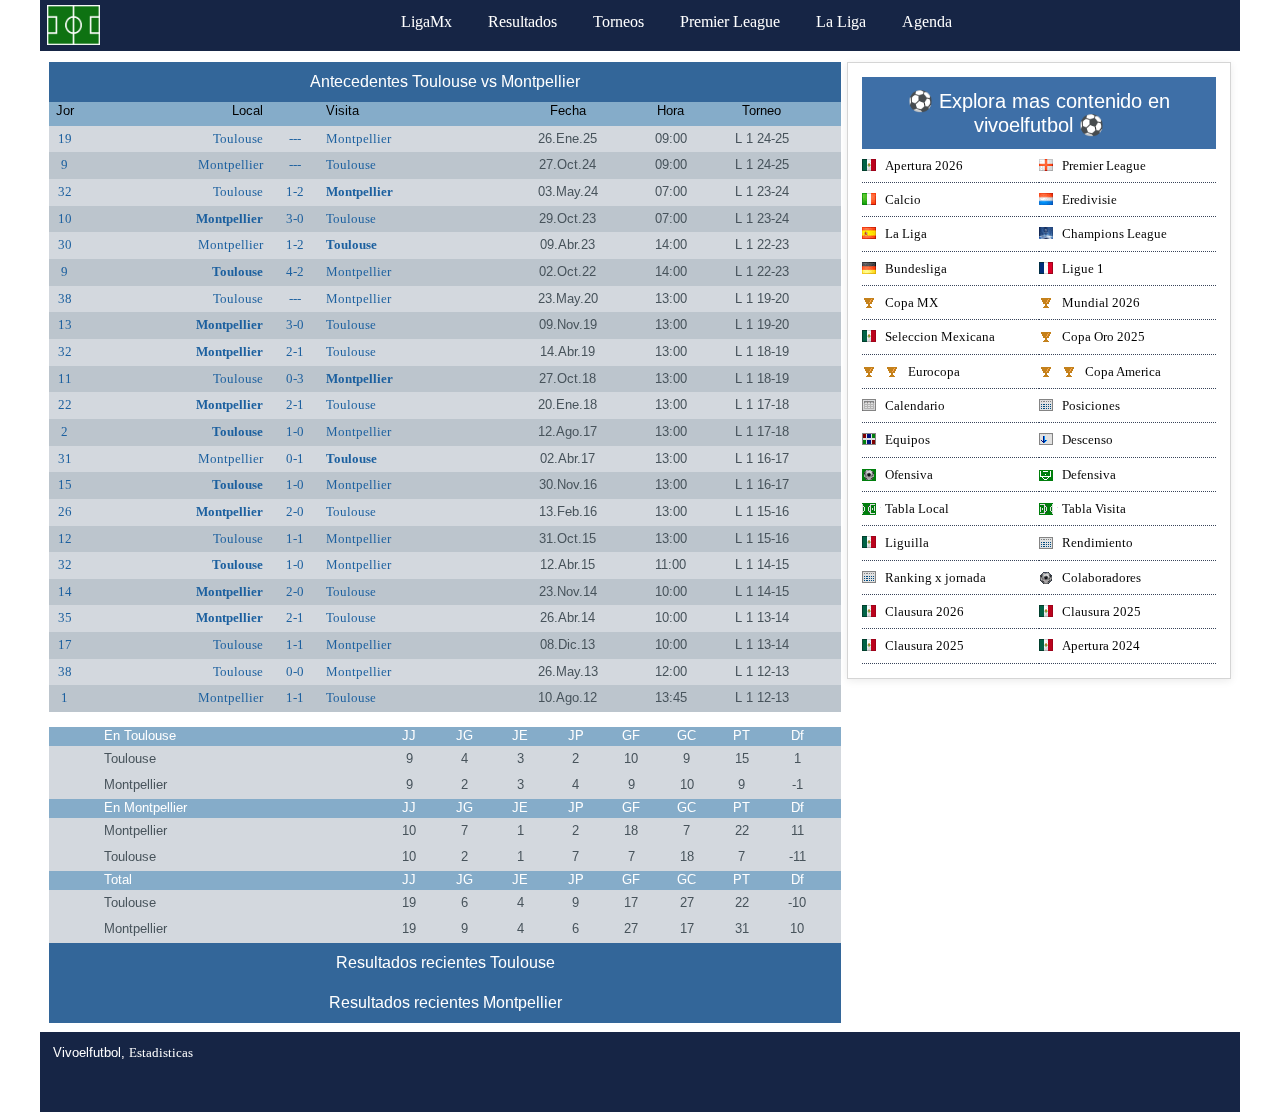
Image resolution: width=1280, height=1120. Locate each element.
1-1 (295, 538)
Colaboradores (1101, 577)
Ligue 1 (1083, 268)
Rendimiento (1097, 542)
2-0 (295, 511)
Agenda (927, 21)
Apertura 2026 (924, 165)
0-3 (295, 378)
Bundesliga (916, 268)
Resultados (522, 21)
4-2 (295, 271)
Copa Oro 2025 (1103, 336)
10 (65, 218)
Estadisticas (161, 1052)
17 (65, 644)
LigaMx (426, 21)
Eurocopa (934, 371)
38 (65, 298)
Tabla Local (917, 508)
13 (65, 324)
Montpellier (358, 138)
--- (295, 138)
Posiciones (1091, 405)
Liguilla (907, 542)
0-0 (295, 671)
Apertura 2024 (1101, 645)
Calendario (915, 405)
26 (65, 511)
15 (65, 484)
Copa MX (911, 302)
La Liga (841, 21)
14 (65, 591)
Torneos (618, 21)
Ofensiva (909, 474)
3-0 (295, 218)
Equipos (907, 439)
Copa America (1123, 371)
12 (65, 538)
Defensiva (1089, 474)
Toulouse (238, 138)
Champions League (1114, 233)
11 (65, 378)
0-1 (295, 458)
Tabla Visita (1094, 508)
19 (65, 138)
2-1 (295, 351)
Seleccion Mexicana (940, 336)
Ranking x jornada (935, 577)
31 (65, 458)
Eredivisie (1089, 199)
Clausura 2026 (924, 611)
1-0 (295, 431)
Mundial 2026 (1101, 302)
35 (65, 617)
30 (65, 244)
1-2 (295, 191)
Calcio (903, 199)
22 (65, 404)
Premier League (730, 21)
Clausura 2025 (1101, 611)
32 (65, 191)
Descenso (1087, 439)
